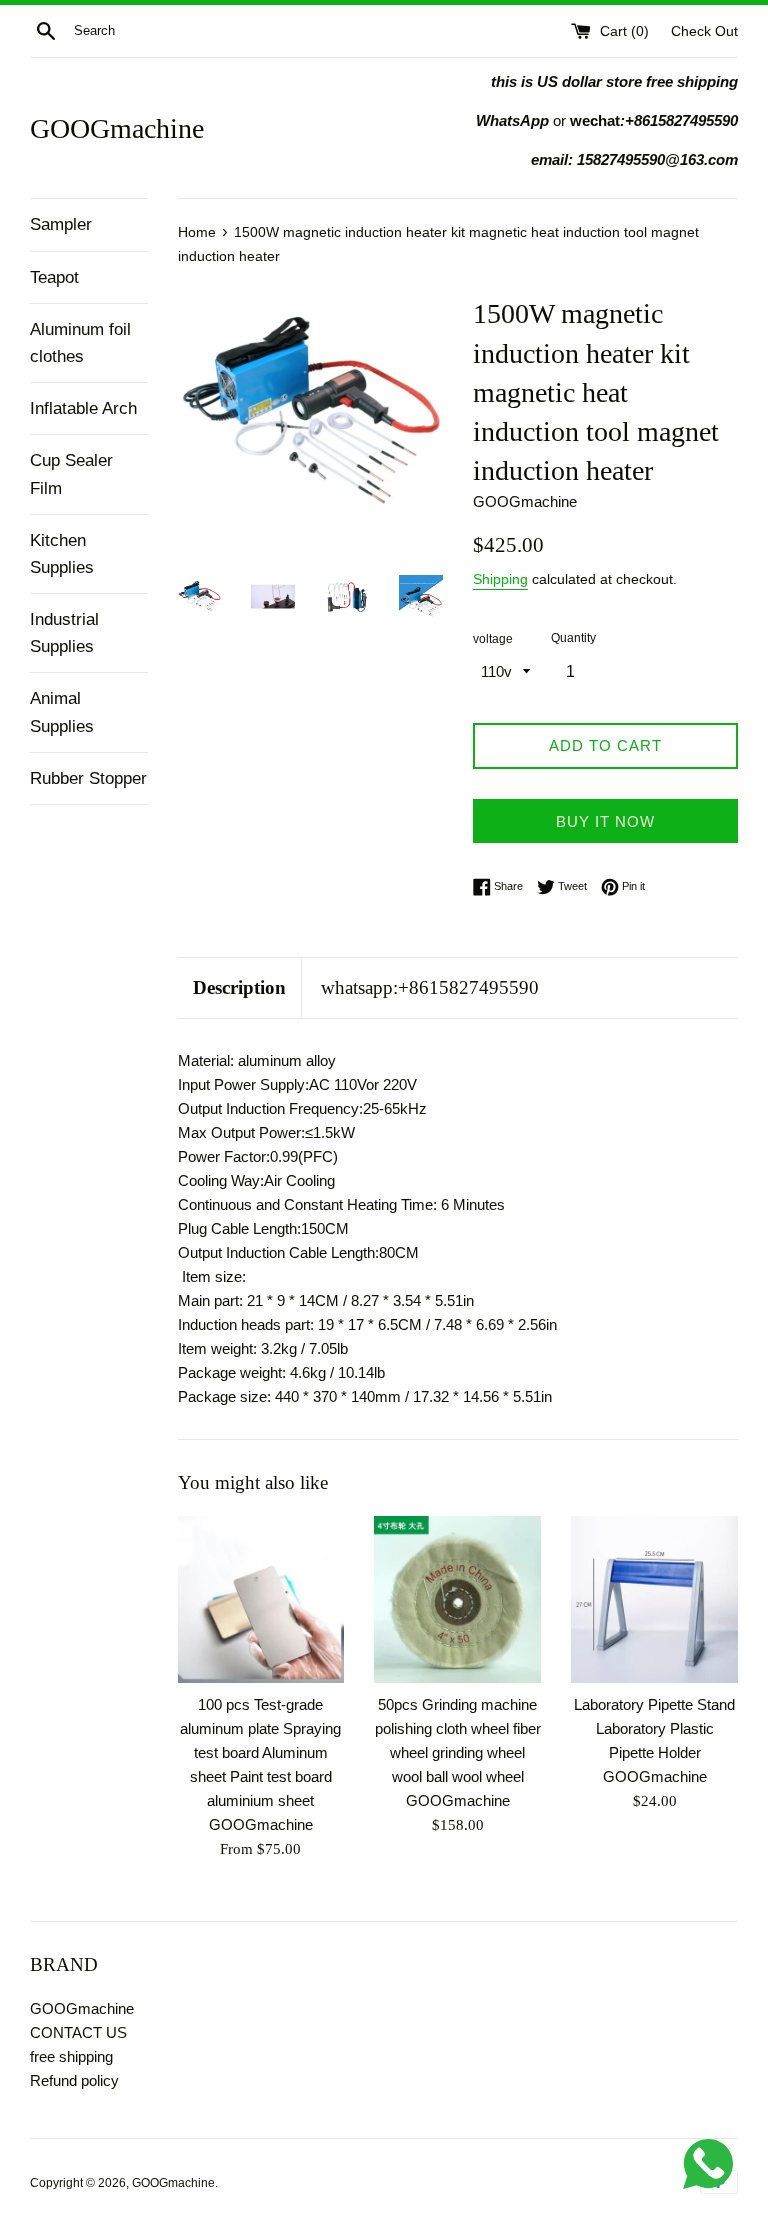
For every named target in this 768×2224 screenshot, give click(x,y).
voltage (493, 639)
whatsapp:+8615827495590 (430, 987)
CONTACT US (78, 2032)
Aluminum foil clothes (80, 343)
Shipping (500, 579)
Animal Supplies (62, 712)
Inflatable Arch (83, 408)
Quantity (573, 638)
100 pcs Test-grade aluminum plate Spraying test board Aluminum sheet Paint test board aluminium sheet (260, 1752)
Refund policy (74, 2080)
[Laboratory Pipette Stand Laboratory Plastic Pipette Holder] (654, 1599)
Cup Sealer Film (71, 474)
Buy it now (605, 821)
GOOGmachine (117, 128)
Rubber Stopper (88, 778)
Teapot (54, 277)
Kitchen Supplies (62, 554)
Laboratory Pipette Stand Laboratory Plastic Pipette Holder (654, 1728)
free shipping (71, 2056)
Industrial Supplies (64, 633)
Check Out (704, 31)
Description (239, 987)
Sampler (61, 224)
